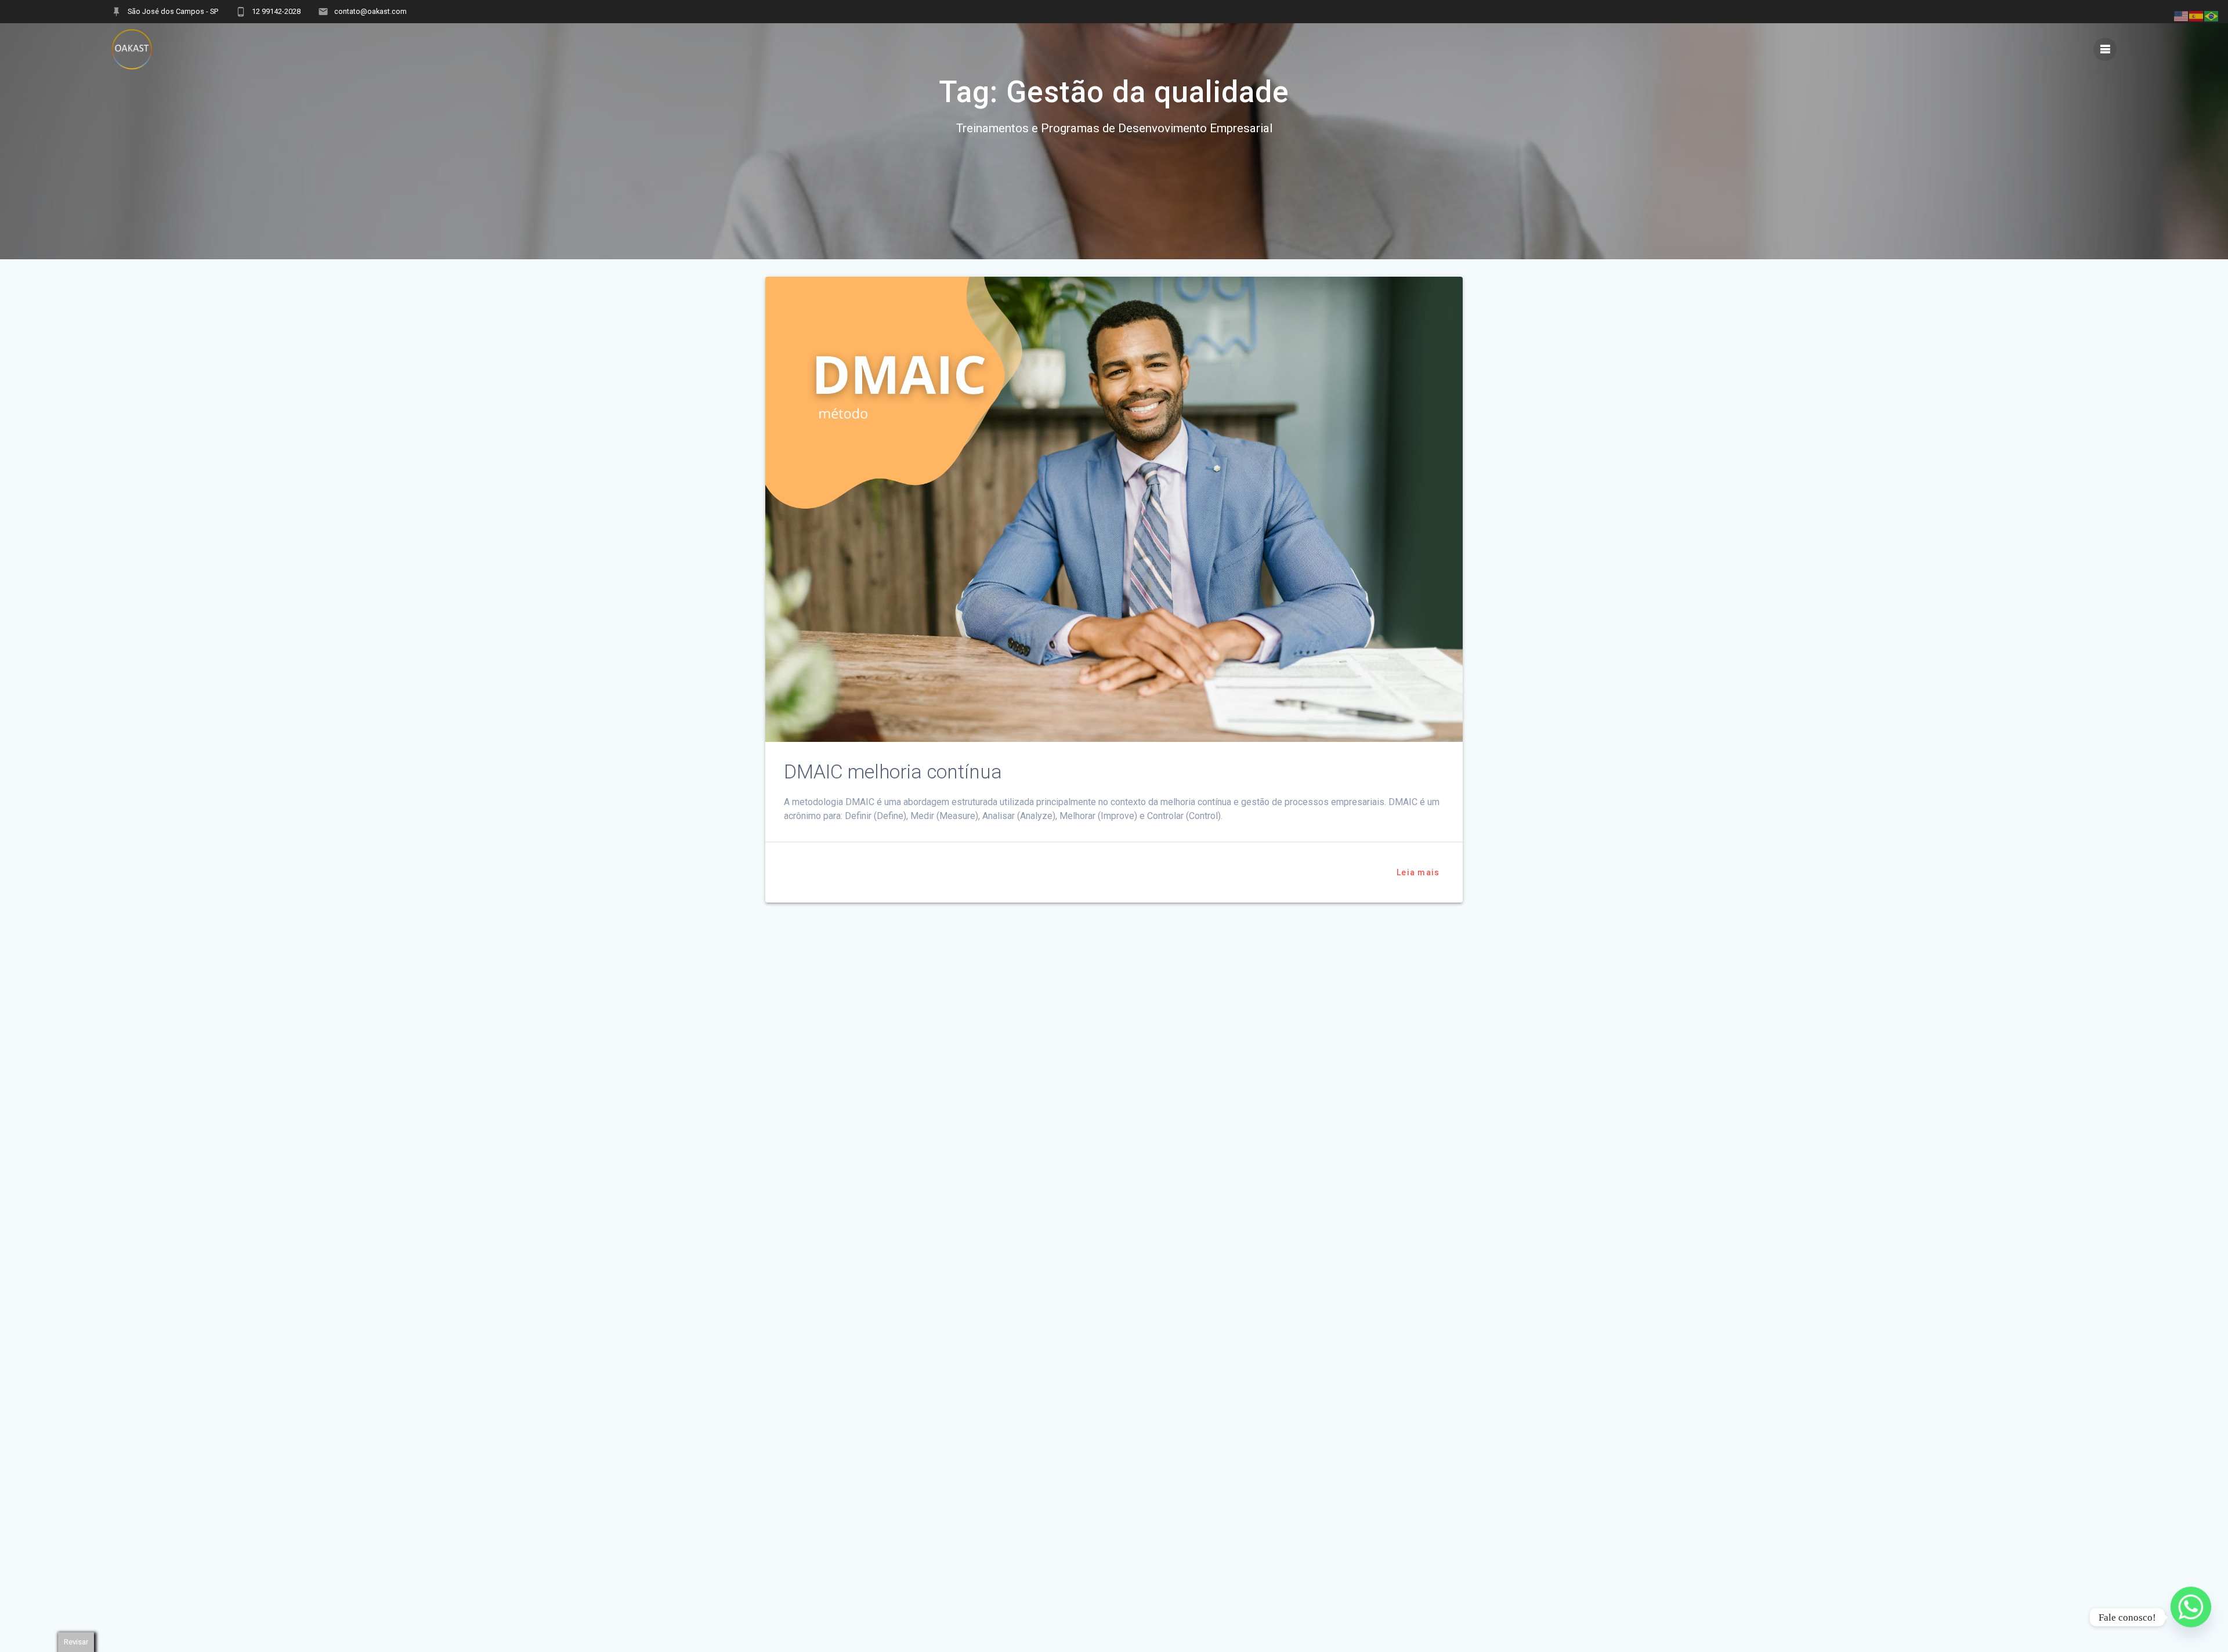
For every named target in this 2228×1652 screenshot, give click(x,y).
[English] (2182, 15)
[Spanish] (2197, 15)
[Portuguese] (2212, 15)
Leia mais (1418, 872)
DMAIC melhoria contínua (893, 772)
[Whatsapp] (2191, 1617)
